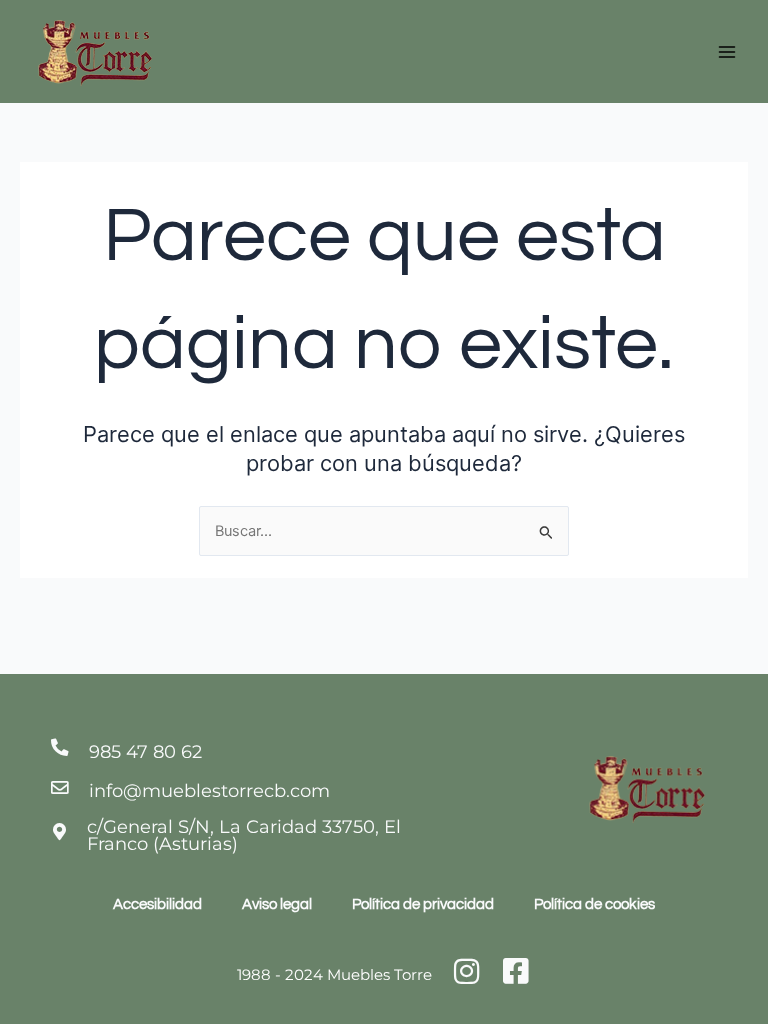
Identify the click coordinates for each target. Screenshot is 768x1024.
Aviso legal (277, 904)
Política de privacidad (423, 904)
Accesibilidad (157, 904)
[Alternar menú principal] (727, 52)
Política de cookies (594, 904)
